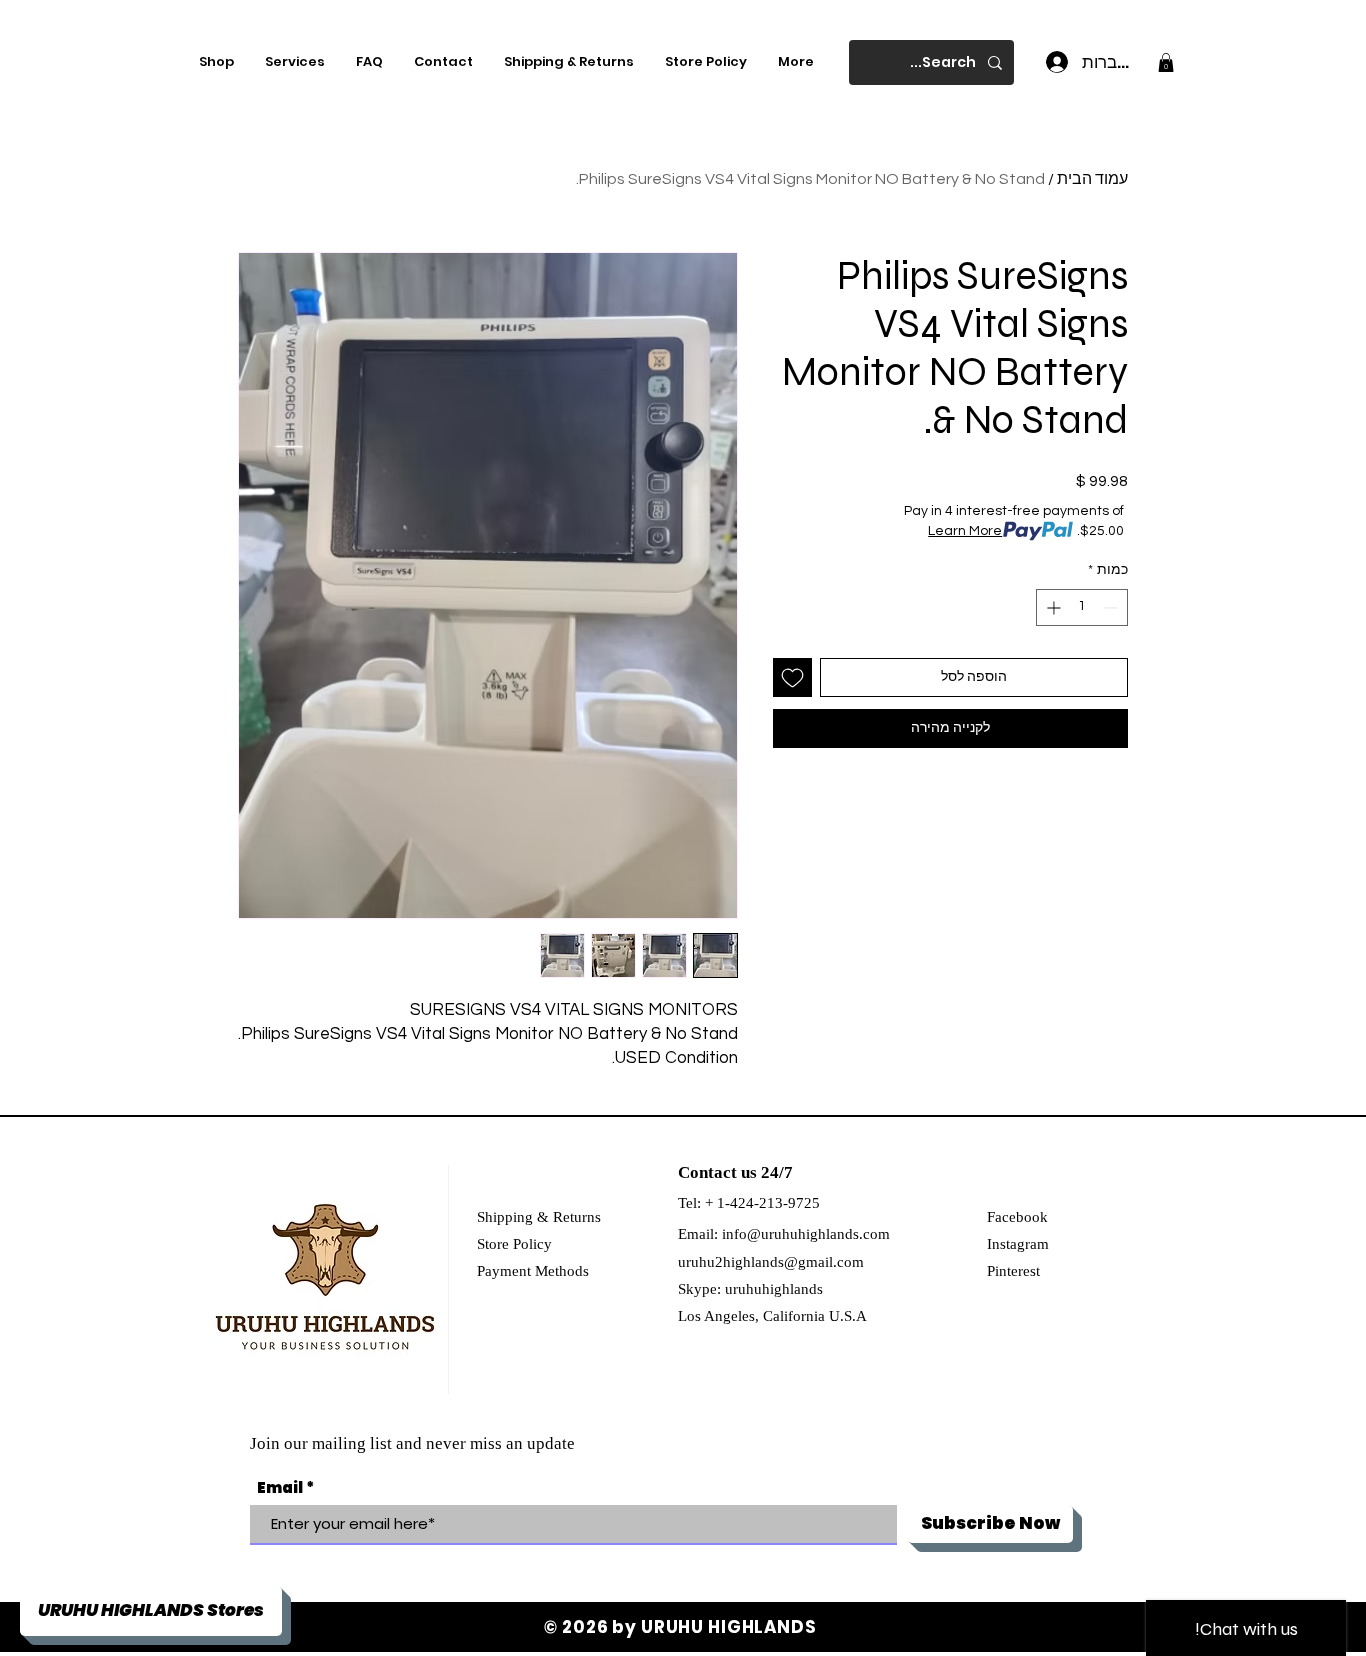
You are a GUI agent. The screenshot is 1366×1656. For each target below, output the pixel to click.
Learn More (965, 531)
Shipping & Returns (539, 1217)
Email (280, 1487)
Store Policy (514, 1244)
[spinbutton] (1082, 607)
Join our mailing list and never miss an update (412, 1443)
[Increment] (1051, 607)
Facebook (1017, 1217)
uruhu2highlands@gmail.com (771, 1262)
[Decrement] (1112, 607)
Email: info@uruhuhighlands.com (784, 1234)
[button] (1166, 62)
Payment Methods (533, 1271)
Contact (707, 1172)
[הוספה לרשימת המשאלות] (792, 677)
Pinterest (1013, 1271)
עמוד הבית (1092, 179)
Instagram (1018, 1244)
